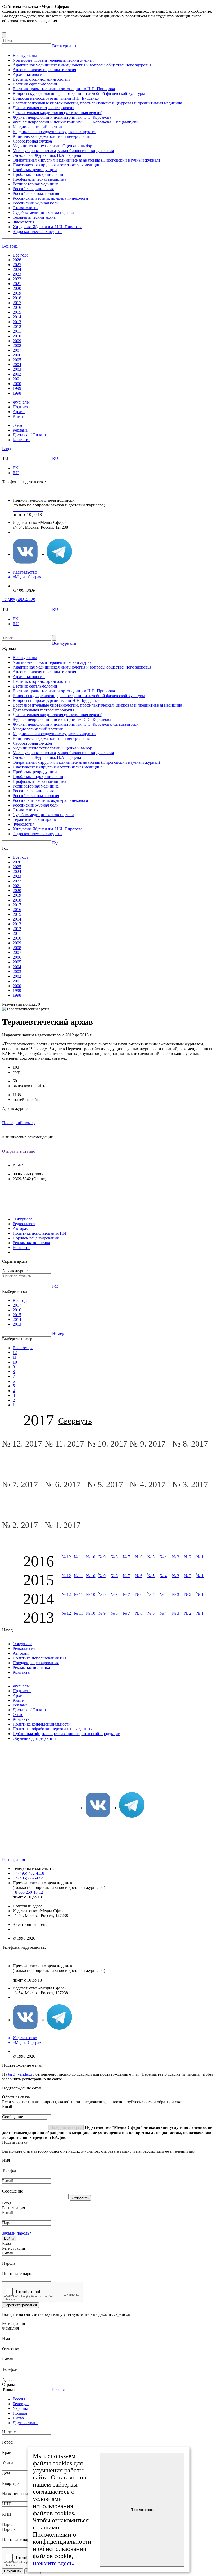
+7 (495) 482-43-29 (19, 600)
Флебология (24, 222)
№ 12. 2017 (23, 1444)
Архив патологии (29, 74)
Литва (18, 2418)
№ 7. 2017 (21, 1484)
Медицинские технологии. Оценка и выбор (52, 146)
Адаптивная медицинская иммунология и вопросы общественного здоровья (82, 65)
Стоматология (26, 208)
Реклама (20, 430)
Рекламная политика (31, 1243)
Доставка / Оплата (29, 435)
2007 (17, 350)
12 (15, 1353)
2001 (17, 379)
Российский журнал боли (36, 203)
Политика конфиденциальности (42, 1724)
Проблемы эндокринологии (38, 174)
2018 (17, 298)
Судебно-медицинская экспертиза (43, 212)
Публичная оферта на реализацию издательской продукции (67, 1734)
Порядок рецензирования (36, 1238)
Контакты (22, 440)
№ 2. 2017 (21, 1525)
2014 (17, 317)
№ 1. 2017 (64, 1525)
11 (15, 1357)
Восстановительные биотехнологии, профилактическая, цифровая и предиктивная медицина (97, 103)
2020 (17, 288)
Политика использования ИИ (39, 1233)
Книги (19, 416)
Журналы (21, 402)
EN (16, 468)
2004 (17, 365)
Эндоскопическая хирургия (38, 232)
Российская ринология (33, 189)
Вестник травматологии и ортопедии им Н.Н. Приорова (64, 89)
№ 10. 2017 (108, 1444)
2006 (17, 355)
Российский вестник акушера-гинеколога (50, 198)
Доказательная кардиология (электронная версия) (58, 113)
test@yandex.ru (21, 2074)
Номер (58, 1333)
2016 (17, 307)
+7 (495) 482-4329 (29, 1878)
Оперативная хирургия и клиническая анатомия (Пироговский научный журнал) (86, 160)
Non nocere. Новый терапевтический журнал (53, 60)
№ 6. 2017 (64, 1484)
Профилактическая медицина (39, 179)
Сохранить (13, 2571)
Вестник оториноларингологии (41, 79)
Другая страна (26, 2423)
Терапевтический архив (34, 217)
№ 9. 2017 (149, 1444)
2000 (17, 384)
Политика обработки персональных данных (53, 1729)
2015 (17, 312)
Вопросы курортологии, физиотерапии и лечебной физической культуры (79, 93)
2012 (17, 326)
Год (55, 843)
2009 (17, 341)
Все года (10, 246)
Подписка (22, 407)
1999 (17, 388)
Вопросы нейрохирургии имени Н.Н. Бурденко (56, 98)
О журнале (22, 1219)
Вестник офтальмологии (35, 84)
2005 (17, 360)
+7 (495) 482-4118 (28, 1873)
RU (55, 458)
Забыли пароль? (17, 2233)
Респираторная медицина (36, 184)
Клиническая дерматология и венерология (51, 136)
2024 (17, 269)
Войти (9, 2238)
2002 (17, 374)
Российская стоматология (36, 193)
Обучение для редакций (34, 1738)
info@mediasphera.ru (31, 532)
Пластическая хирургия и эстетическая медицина (58, 165)
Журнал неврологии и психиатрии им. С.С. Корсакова (62, 117)
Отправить (80, 2198)
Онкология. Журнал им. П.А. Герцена (47, 155)
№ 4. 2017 (149, 1484)
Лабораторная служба (32, 141)
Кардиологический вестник (38, 127)
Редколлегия (24, 1224)
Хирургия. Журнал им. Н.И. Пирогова (48, 227)
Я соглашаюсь (142, 2510)
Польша (20, 2413)
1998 (17, 393)
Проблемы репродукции (35, 170)
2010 (17, 336)
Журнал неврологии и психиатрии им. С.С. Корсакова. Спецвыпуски (76, 122)
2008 (17, 346)
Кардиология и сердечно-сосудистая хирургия (55, 132)
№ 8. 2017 (191, 1444)
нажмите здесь (53, 2563)
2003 (17, 369)
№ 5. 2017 (106, 1484)
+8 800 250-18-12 (28, 1892)
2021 (17, 284)
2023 (17, 274)
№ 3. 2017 (191, 1484)
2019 (17, 293)
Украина (20, 2408)
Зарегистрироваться (21, 2305)
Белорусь (21, 2404)
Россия (58, 2389)
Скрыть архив (15, 1261)
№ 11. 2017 (65, 1444)
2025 (17, 265)
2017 (17, 303)
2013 (17, 322)
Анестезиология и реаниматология (44, 70)
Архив (19, 412)
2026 (17, 260)
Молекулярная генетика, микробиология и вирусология (63, 151)
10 (15, 1362)
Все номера (23, 1348)
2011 (17, 331)
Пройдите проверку (66, 2128)
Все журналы (64, 46)
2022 (17, 279)
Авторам (21, 1228)
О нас (18, 425)
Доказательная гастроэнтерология (43, 108)
